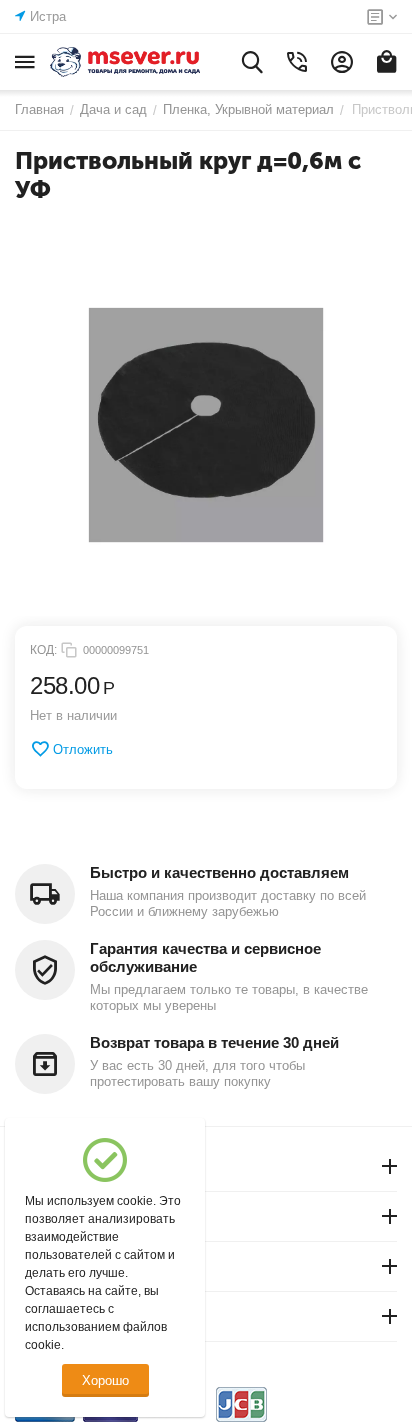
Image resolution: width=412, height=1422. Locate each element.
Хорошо (105, 1380)
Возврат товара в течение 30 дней (214, 1042)
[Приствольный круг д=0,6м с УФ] (206, 425)
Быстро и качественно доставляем (219, 872)
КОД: (43, 650)
